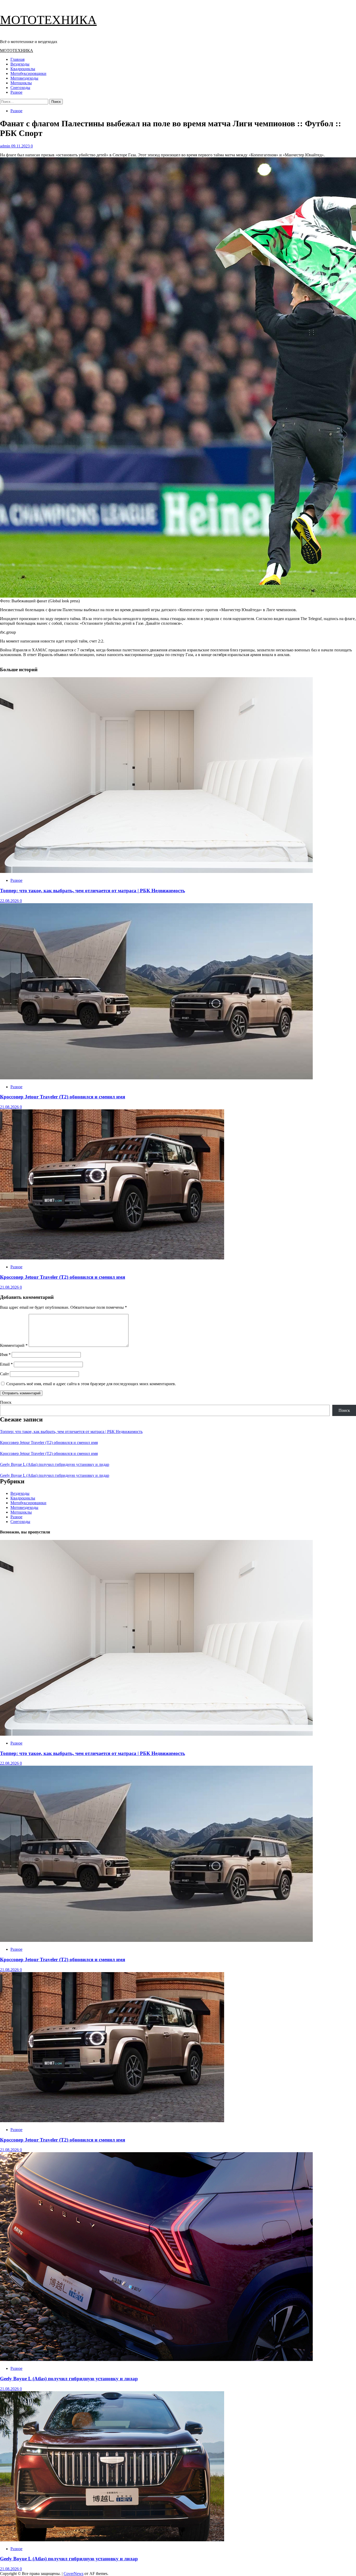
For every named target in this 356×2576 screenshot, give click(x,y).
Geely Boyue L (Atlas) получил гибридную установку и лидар (55, 1464)
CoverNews (73, 2574)
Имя (5, 1355)
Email (6, 1364)
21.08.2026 (10, 1107)
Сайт (4, 1374)
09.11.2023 (21, 146)
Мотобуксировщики (28, 73)
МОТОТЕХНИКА (48, 20)
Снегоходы (20, 88)
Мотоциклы (21, 83)
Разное (16, 92)
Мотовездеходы (24, 78)
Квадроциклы (23, 69)
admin (6, 146)
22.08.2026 (10, 901)
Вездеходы (20, 64)
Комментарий (14, 1345)
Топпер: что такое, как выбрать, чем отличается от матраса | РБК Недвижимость (93, 891)
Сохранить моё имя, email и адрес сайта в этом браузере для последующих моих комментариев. (91, 1384)
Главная (17, 59)
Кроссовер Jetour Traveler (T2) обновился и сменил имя (63, 1097)
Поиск (6, 1402)
